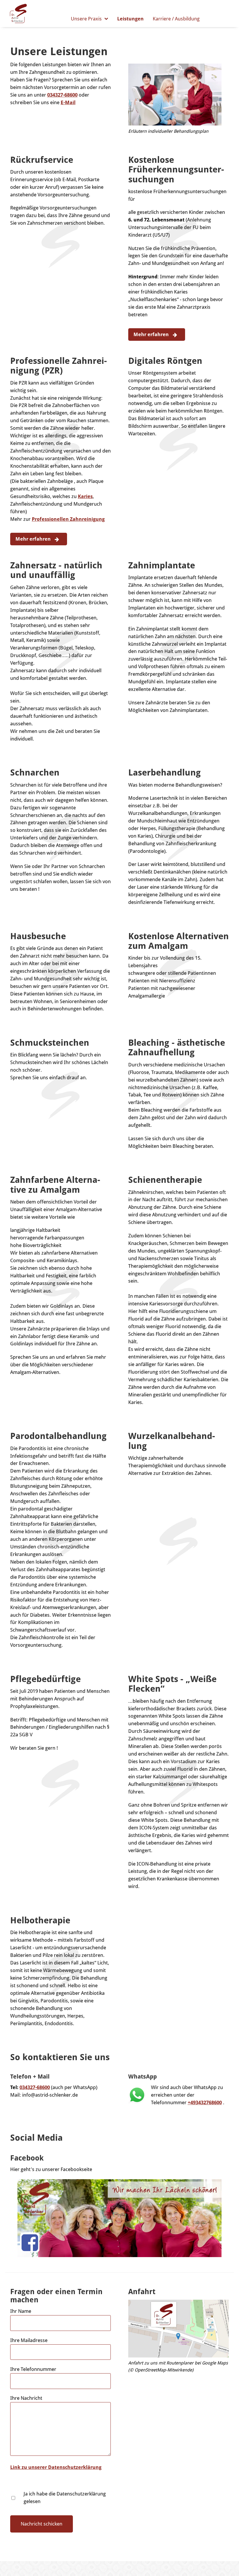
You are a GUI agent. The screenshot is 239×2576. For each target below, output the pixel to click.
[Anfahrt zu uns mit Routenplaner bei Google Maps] (179, 2329)
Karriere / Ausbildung (176, 19)
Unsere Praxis (86, 19)
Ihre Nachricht (26, 2398)
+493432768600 (205, 2102)
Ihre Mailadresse (29, 2340)
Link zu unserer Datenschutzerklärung (56, 2467)
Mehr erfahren (152, 334)
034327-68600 (62, 95)
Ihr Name (21, 2311)
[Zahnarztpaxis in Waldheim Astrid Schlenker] (18, 13)
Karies (85, 496)
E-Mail (68, 102)
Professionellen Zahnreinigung (68, 519)
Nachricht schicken (42, 2524)
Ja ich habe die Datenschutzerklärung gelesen (65, 2498)
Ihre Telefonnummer (33, 2369)
